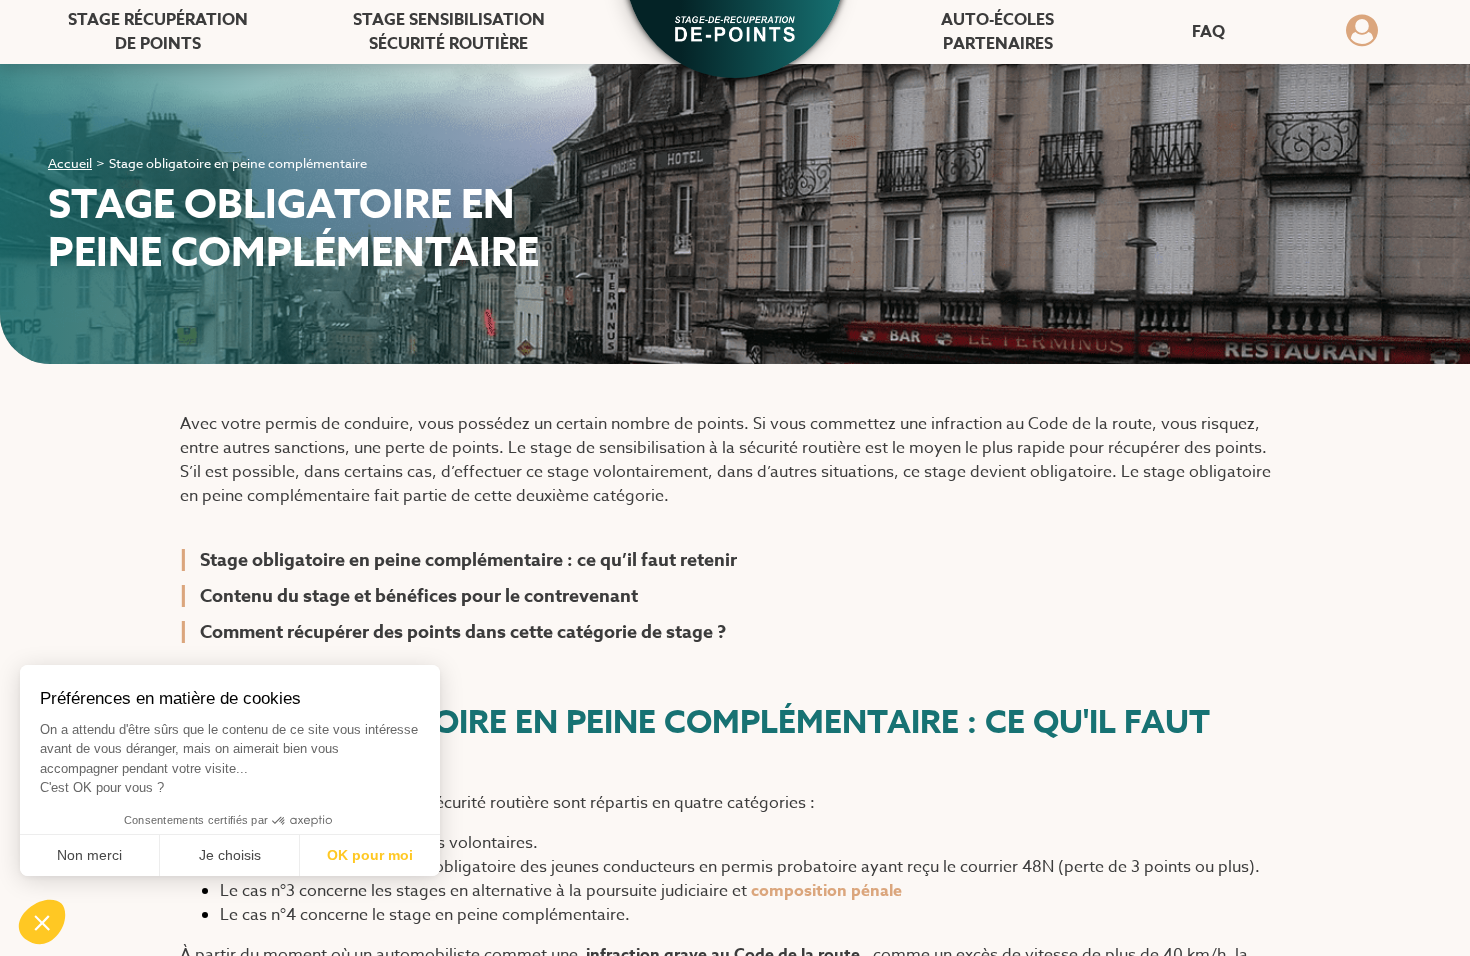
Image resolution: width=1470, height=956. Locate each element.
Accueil (70, 163)
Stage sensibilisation (449, 32)
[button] (735, 31)
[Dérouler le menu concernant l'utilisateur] (1362, 37)
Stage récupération (158, 32)
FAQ (1208, 32)
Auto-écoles (997, 32)
